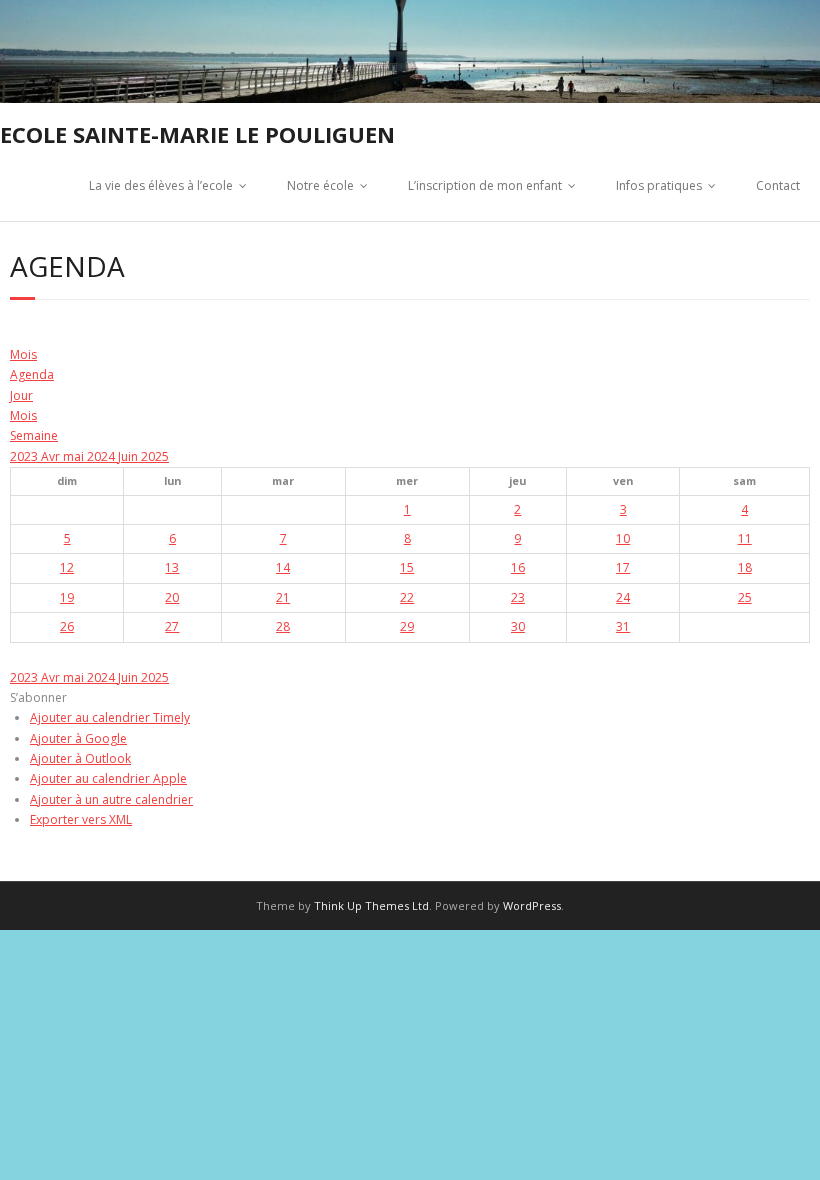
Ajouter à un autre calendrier (111, 799)
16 (518, 567)
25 (745, 597)
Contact (778, 185)
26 (67, 626)
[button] (38, 697)
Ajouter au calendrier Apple (108, 778)
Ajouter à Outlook (80, 758)
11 (745, 538)
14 (283, 567)
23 (518, 597)
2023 (25, 456)
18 (745, 567)
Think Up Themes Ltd (371, 905)
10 (623, 538)
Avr (52, 456)
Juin (129, 456)
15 (407, 567)
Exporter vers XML (81, 819)
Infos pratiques (659, 185)
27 (172, 626)
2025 (155, 456)
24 (623, 597)
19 (67, 597)
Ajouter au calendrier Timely (110, 717)
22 (407, 597)
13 (172, 567)
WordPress (532, 905)
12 (67, 567)
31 (623, 626)
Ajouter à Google (78, 738)
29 (407, 626)
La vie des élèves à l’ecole (161, 185)
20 (172, 597)
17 (623, 567)
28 (283, 626)
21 (283, 597)
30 (518, 626)
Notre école (320, 185)
